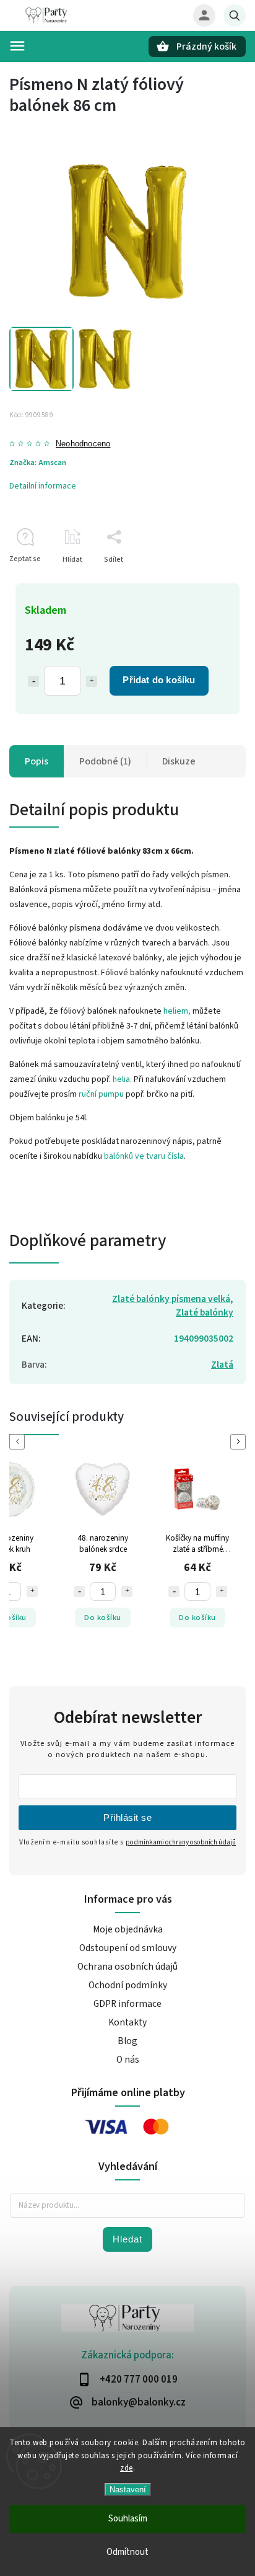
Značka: (38, 463)
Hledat (127, 2239)
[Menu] (17, 46)
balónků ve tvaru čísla (144, 1156)
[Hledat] (235, 15)
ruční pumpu (101, 1094)
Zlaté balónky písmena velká (171, 1299)
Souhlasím (128, 2519)
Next (240, 1442)
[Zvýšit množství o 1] (92, 681)
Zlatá (222, 1365)
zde (127, 2468)
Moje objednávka (128, 1929)
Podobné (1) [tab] (105, 761)
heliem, (177, 1011)
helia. (122, 1079)
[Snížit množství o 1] (33, 681)
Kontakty (127, 2022)
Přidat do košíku (159, 680)
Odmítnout (127, 2552)
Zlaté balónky (205, 1312)
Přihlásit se (127, 1817)
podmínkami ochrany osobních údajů (181, 1842)
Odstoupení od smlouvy (128, 1948)
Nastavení (128, 2490)
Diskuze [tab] (179, 761)
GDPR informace (127, 2004)
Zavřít (208, 581)
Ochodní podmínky (128, 1985)
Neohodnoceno (83, 444)
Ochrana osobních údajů (127, 1967)
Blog (127, 2041)
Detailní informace (43, 486)
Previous (19, 1442)
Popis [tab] (37, 761)
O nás (128, 2060)
